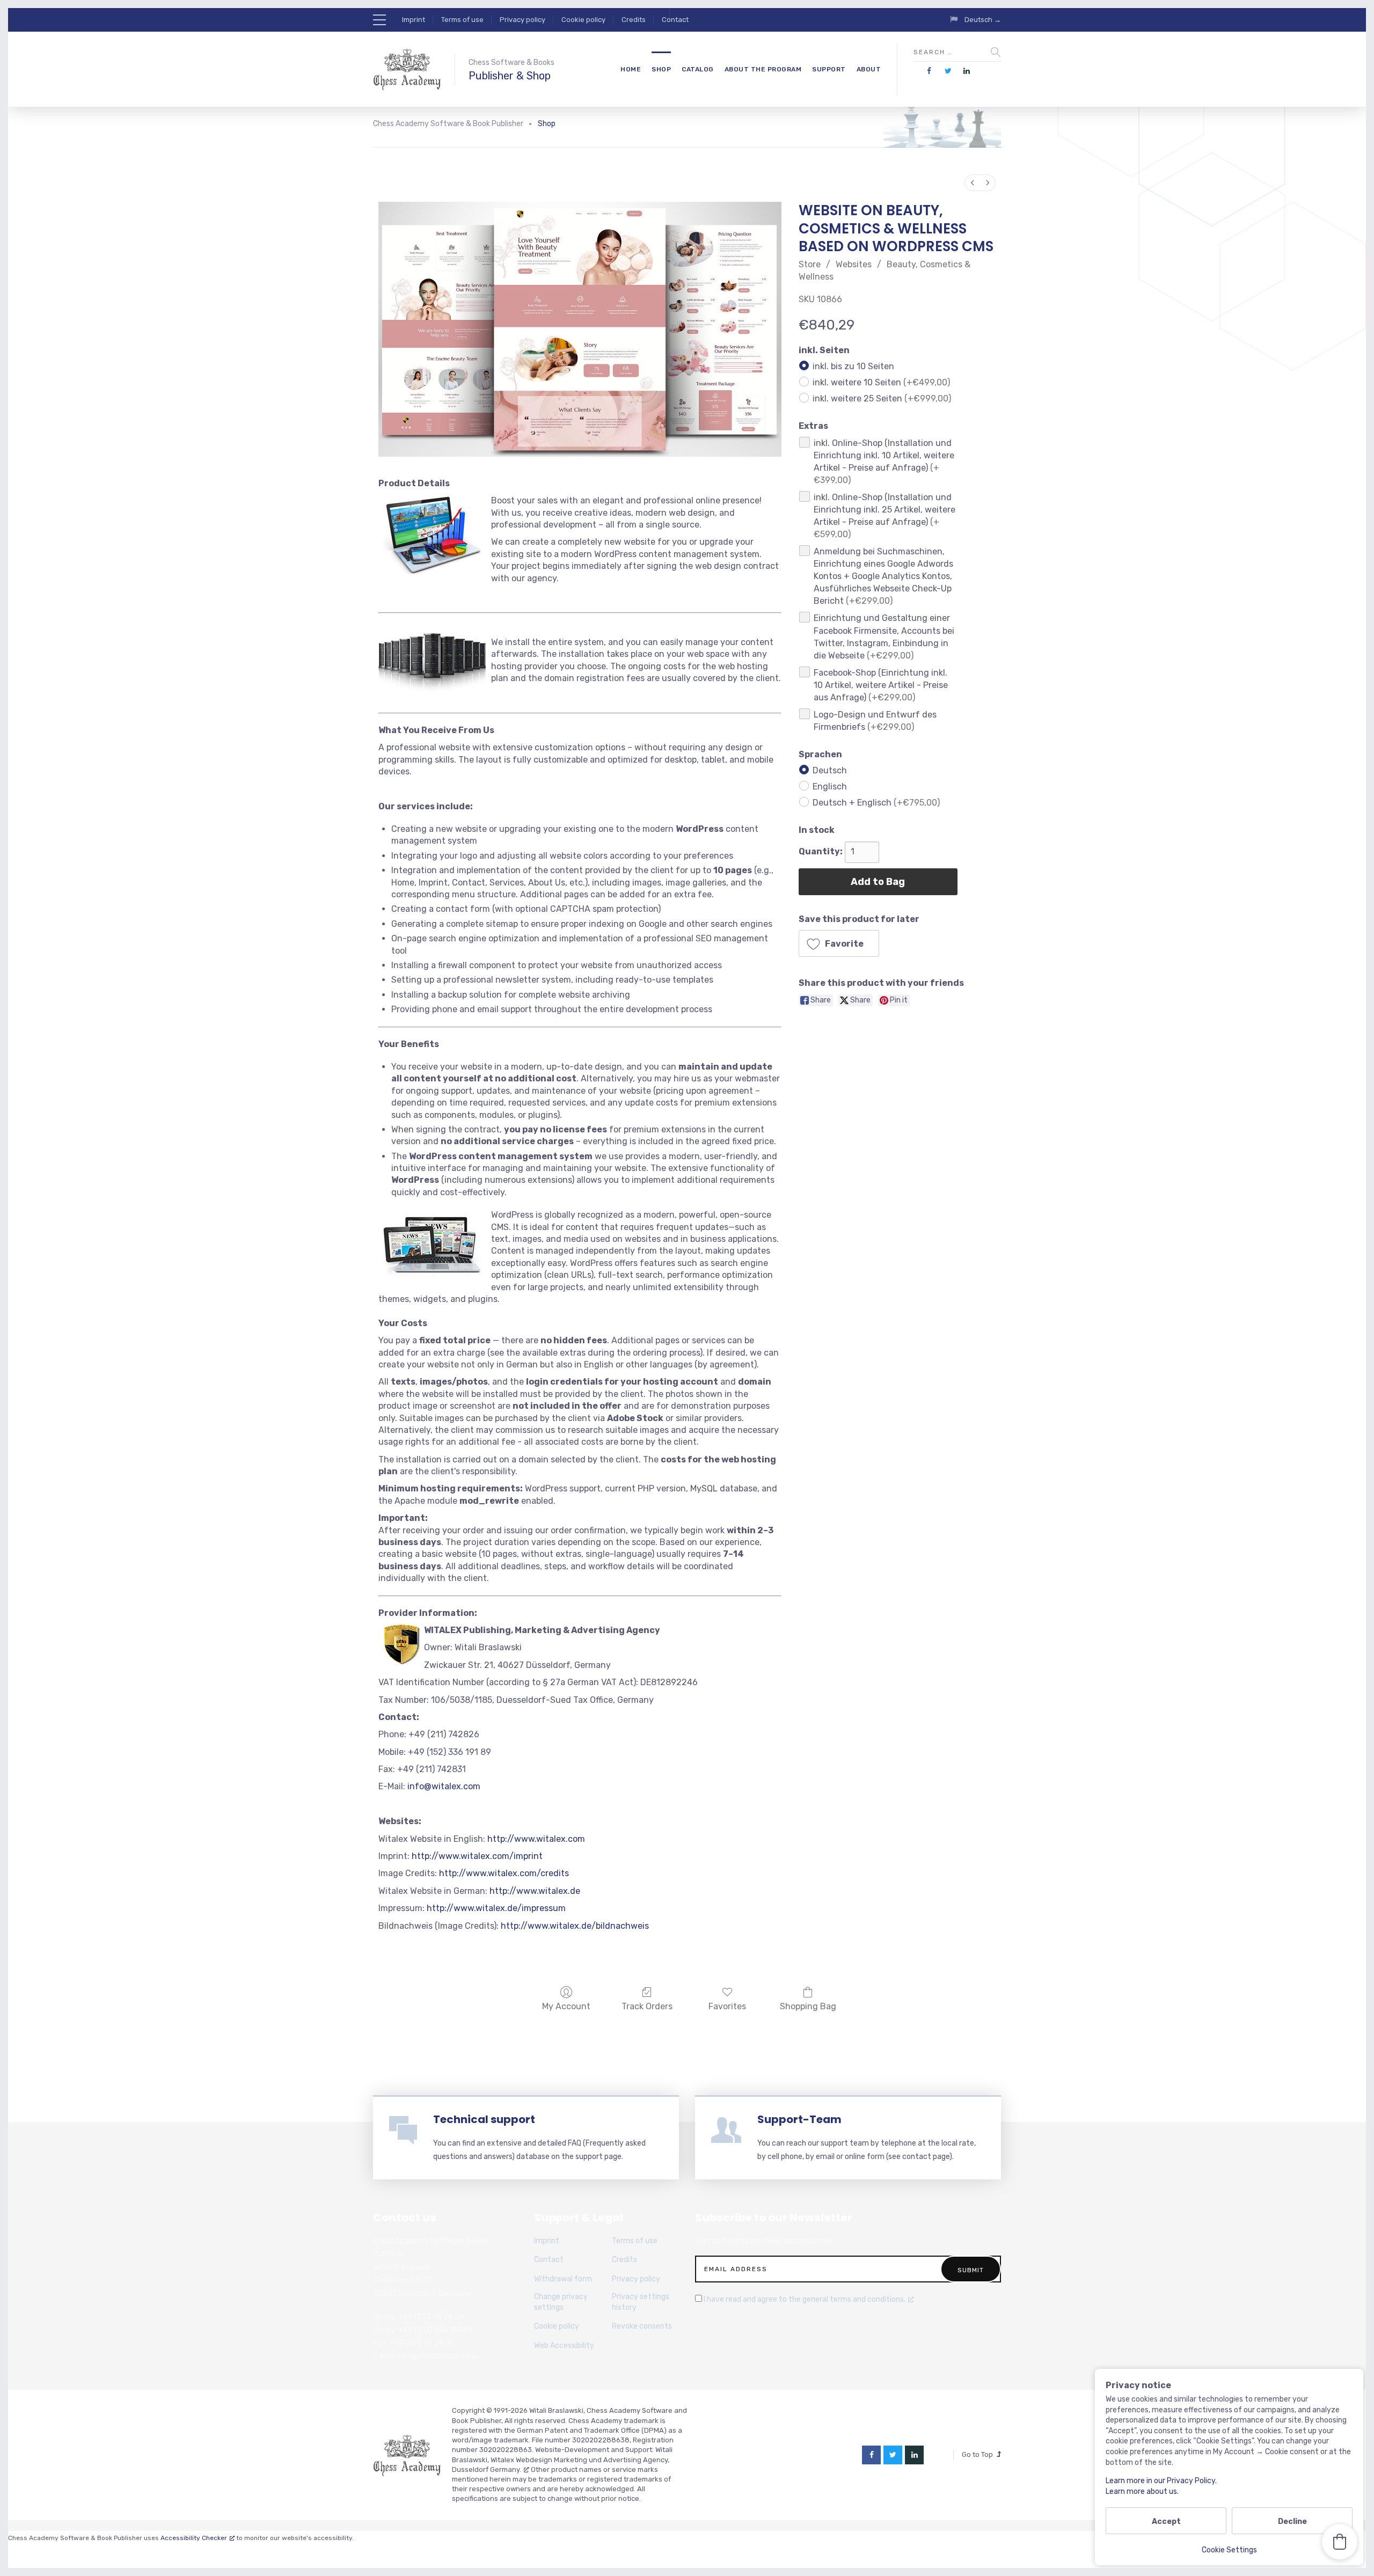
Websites (854, 264)
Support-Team (799, 2119)
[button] (839, 943)
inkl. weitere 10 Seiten (881, 382)
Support (829, 69)
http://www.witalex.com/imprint (477, 1856)
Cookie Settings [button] (1229, 2550)
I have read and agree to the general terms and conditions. (805, 2299)
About (869, 69)
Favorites (727, 2006)
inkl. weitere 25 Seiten (882, 398)
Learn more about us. (1142, 2491)
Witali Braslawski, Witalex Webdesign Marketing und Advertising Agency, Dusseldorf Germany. (562, 2459)
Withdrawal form (563, 2279)
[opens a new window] (929, 71)
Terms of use (462, 20)
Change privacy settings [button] (561, 2302)
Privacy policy (522, 20)
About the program (763, 69)
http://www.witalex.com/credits (504, 1873)
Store (810, 264)
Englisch (830, 786)
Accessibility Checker (194, 2538)
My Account (566, 2006)
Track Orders (647, 2006)
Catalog (698, 69)
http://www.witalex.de (535, 1891)
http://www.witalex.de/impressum (496, 1908)
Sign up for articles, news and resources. (765, 2241)
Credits (634, 20)
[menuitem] (973, 183)
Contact (675, 20)
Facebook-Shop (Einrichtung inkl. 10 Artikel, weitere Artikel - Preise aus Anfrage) (881, 685)
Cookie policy (583, 20)
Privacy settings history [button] (641, 2302)
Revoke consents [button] (642, 2326)
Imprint (414, 20)
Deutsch (830, 770)
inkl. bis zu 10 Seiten (853, 366)
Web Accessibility (564, 2346)
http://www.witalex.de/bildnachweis (575, 1926)
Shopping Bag (808, 2006)
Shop (661, 69)
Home (631, 69)
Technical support (484, 2119)
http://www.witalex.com (536, 1839)
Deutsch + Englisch (876, 802)
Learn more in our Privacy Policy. (1161, 2481)
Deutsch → (983, 20)
